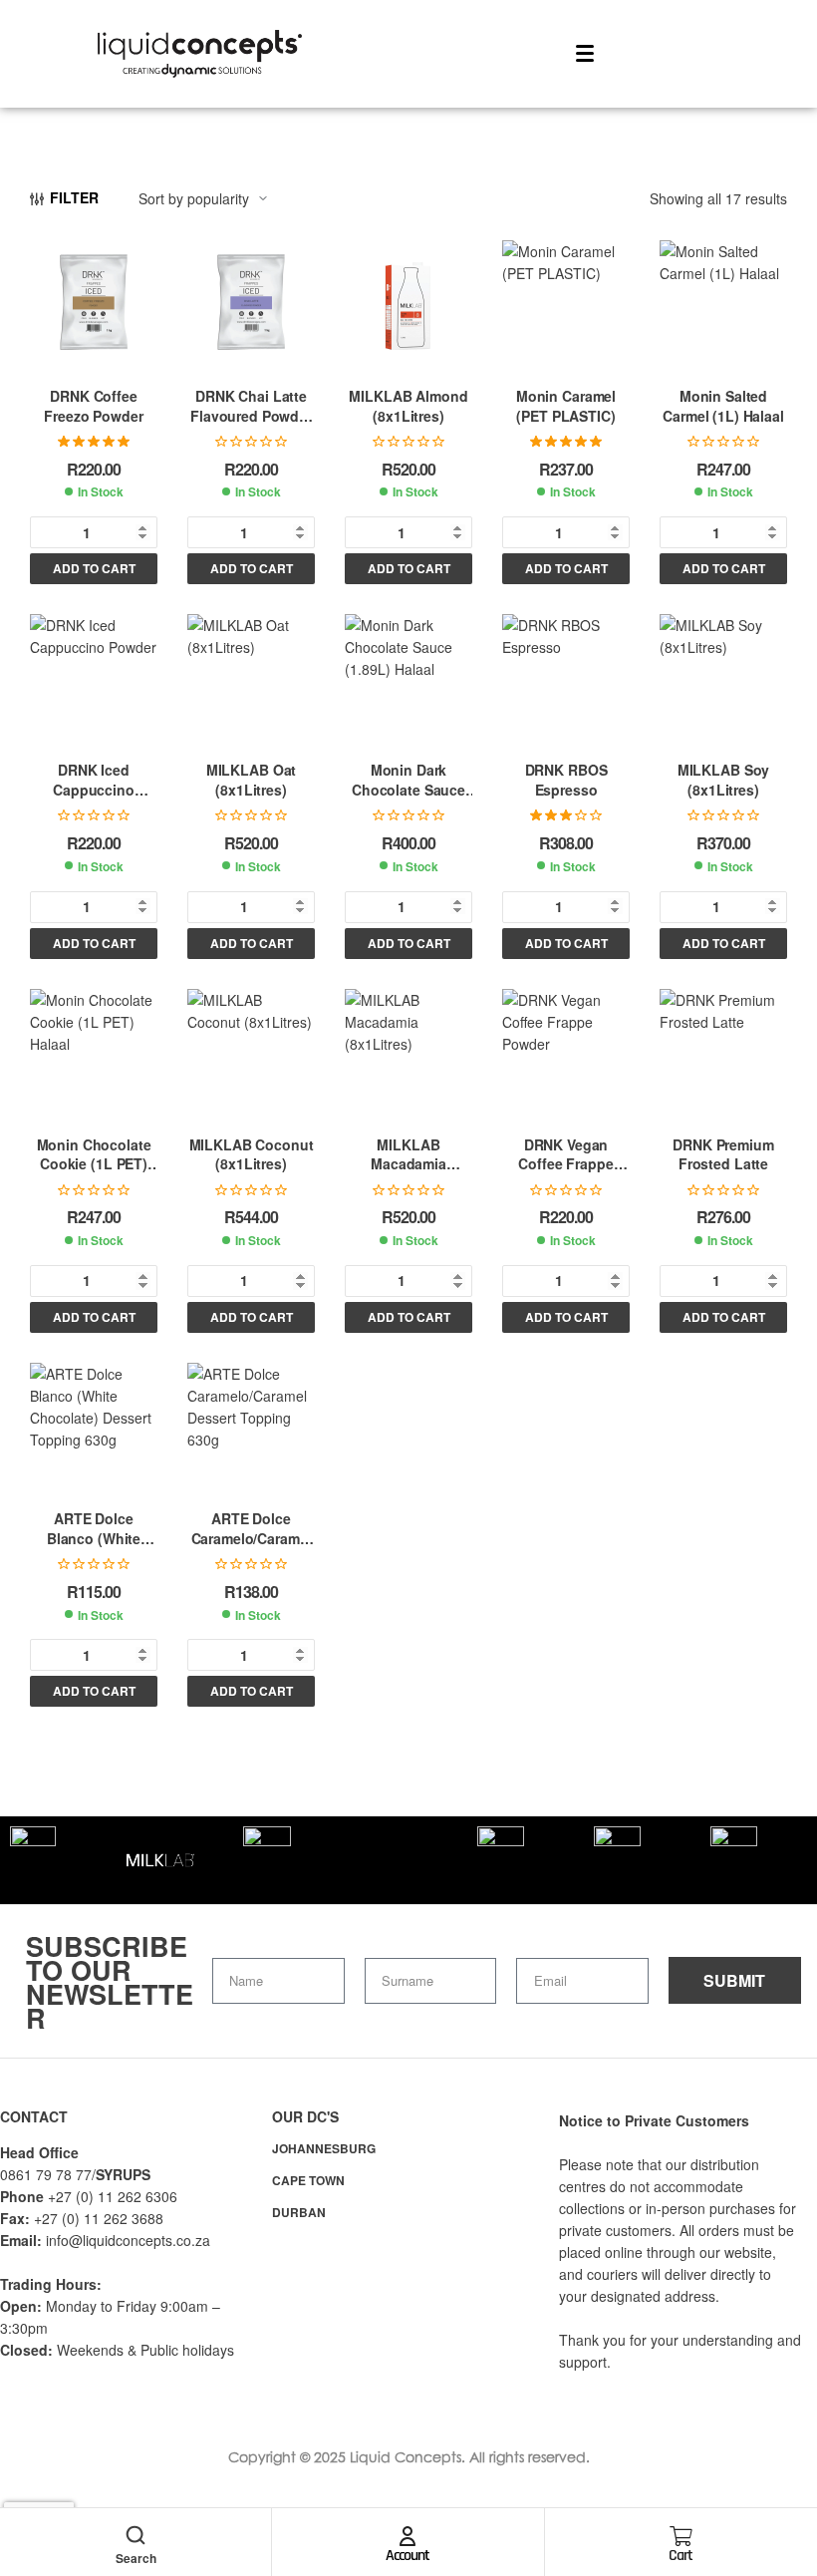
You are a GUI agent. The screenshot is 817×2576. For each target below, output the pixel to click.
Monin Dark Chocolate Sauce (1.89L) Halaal (408, 789)
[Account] (408, 2536)
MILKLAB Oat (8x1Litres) (251, 780)
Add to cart (94, 568)
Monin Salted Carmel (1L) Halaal (723, 406)
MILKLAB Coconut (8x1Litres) (252, 1154)
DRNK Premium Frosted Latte (723, 1154)
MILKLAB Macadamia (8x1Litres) (408, 1164)
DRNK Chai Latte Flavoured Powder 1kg (251, 415)
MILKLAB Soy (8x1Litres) (723, 780)
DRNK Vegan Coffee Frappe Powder (565, 1164)
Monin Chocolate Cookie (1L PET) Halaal (94, 1164)
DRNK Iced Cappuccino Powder (94, 789)
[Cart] (681, 2536)
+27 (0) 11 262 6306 (113, 2196)
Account (408, 2556)
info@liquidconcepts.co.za (128, 2240)
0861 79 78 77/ (48, 2174)
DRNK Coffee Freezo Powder (93, 406)
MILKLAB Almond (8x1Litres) (408, 406)
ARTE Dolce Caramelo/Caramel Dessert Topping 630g (252, 1548)
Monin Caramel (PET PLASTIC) (566, 406)
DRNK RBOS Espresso (566, 780)
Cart (681, 2556)
